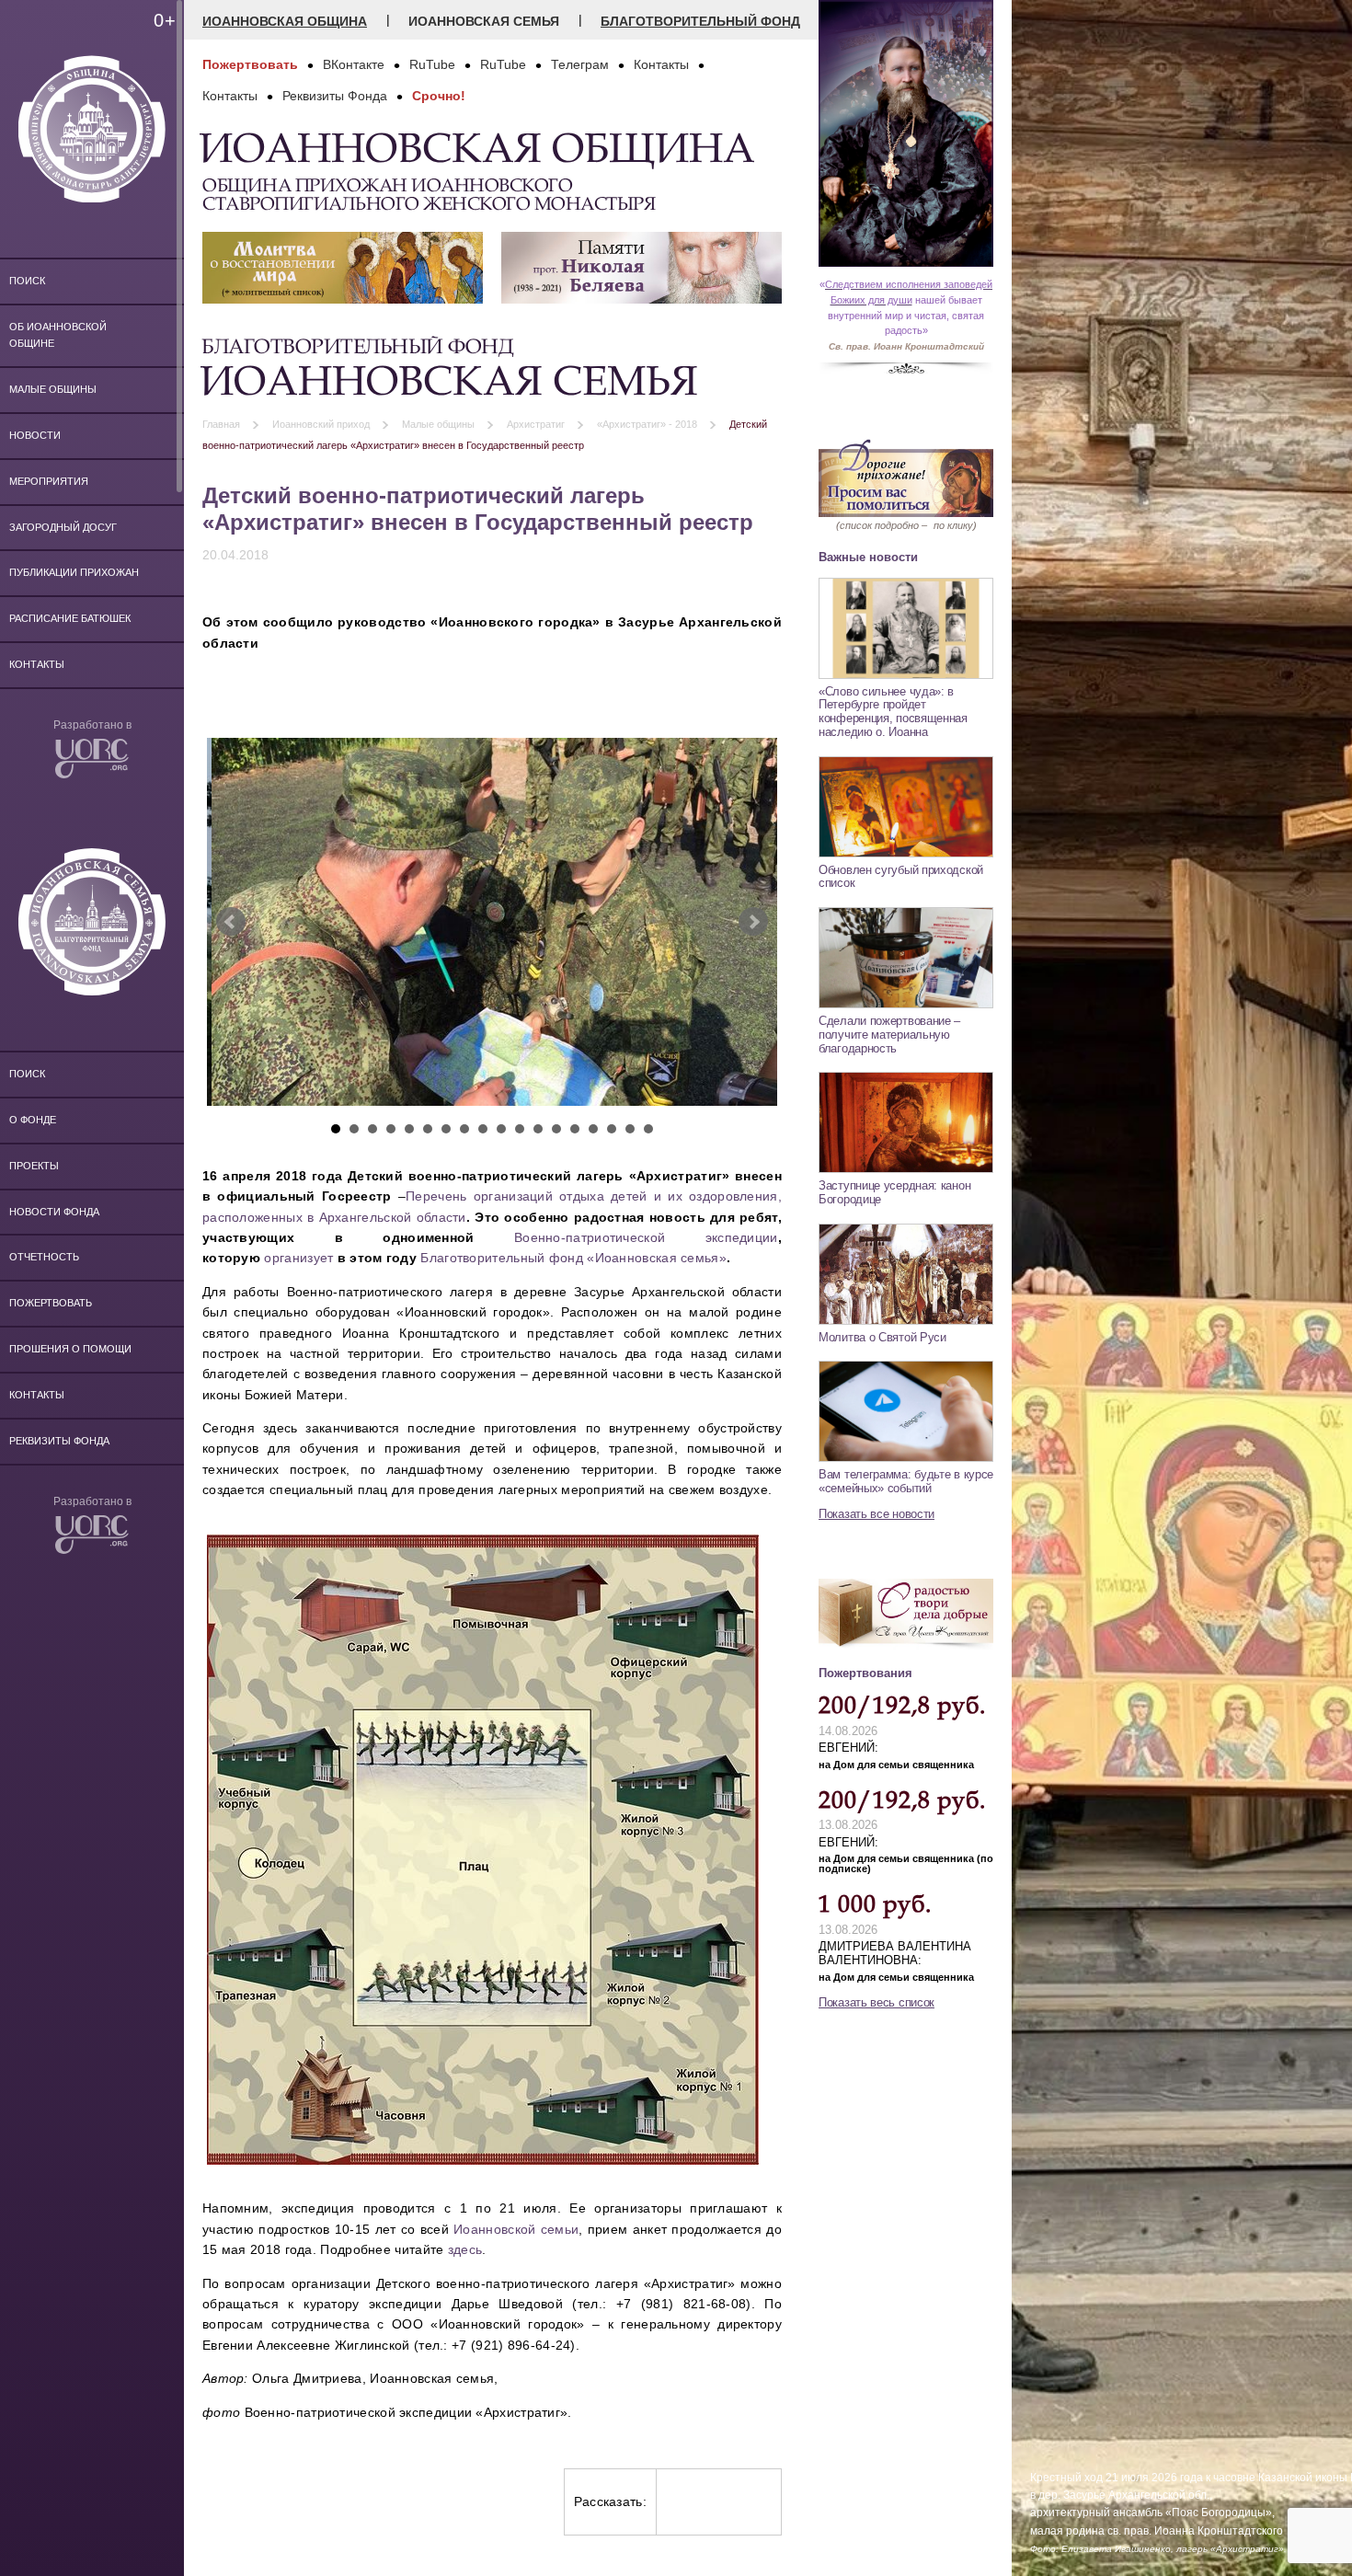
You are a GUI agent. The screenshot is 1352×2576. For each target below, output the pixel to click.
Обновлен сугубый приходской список (901, 877)
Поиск (27, 281)
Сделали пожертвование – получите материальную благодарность (889, 1034)
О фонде (33, 1120)
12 (538, 1129)
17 (630, 1129)
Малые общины (53, 389)
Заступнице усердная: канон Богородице (894, 1192)
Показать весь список (877, 2002)
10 (501, 1129)
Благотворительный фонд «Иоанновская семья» (573, 1258)
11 (520, 1129)
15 (593, 1129)
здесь (465, 2249)
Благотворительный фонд (700, 21)
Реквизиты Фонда (59, 1441)
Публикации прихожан (74, 572)
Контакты (37, 664)
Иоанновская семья (484, 21)
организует (298, 1258)
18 (648, 1129)
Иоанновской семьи (516, 2229)
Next (753, 922)
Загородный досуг (63, 527)
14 (575, 1129)
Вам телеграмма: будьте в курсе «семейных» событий (906, 1481)
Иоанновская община (285, 21)
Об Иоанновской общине (58, 335)
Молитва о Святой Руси (882, 1337)
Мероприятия (49, 481)
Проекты (34, 1166)
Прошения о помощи (70, 1349)
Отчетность (44, 1257)
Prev (231, 922)
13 (556, 1129)
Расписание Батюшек (70, 618)
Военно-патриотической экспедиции (646, 1237)
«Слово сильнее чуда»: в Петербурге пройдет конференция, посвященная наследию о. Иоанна (893, 712)
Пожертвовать (51, 1303)
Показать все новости (877, 1514)
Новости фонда (54, 1212)
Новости (35, 435)
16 (612, 1129)
